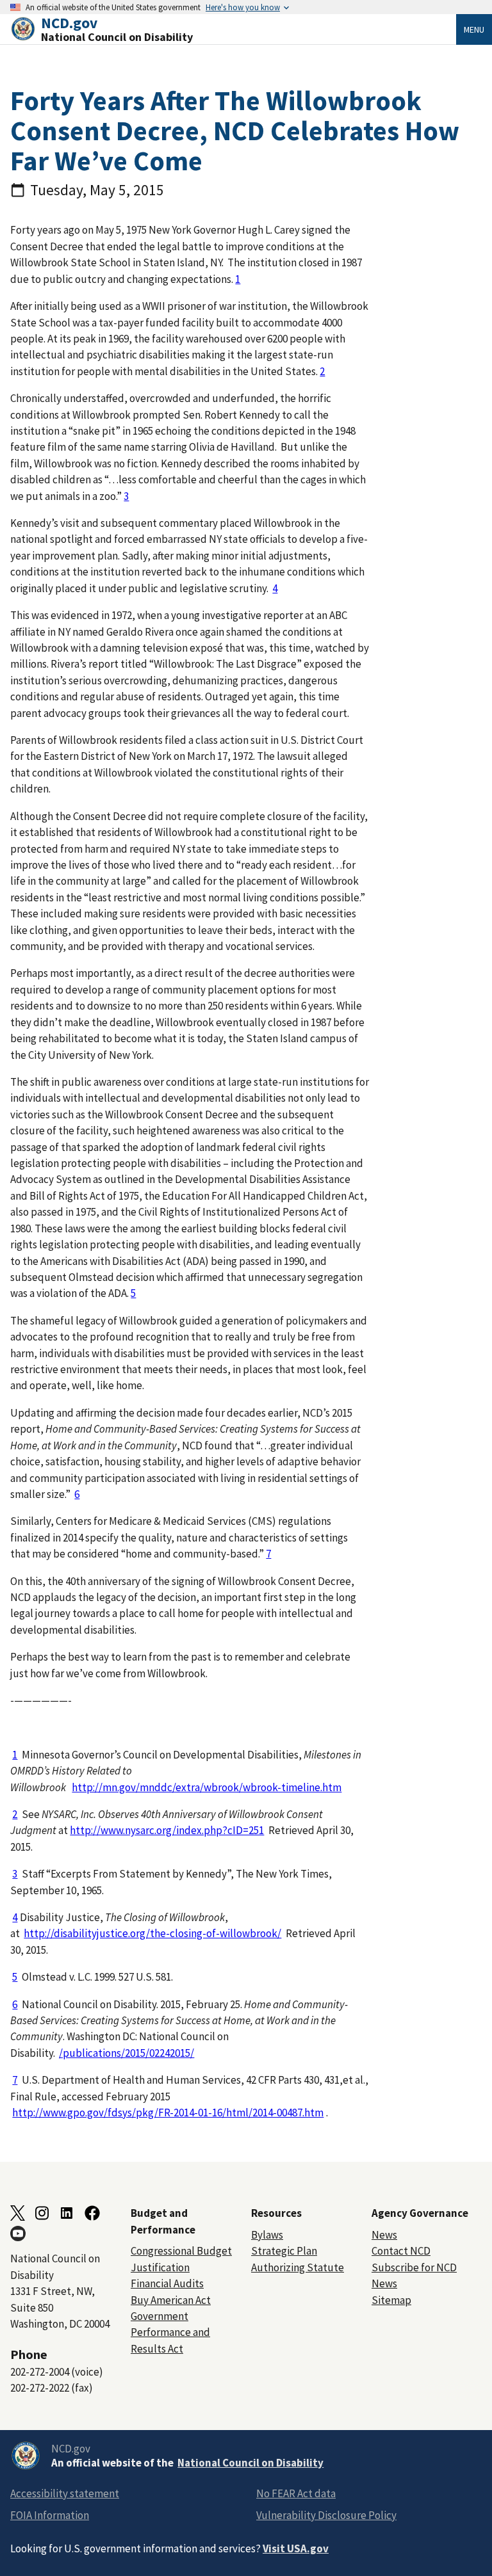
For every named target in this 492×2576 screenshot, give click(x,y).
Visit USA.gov (296, 2548)
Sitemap (391, 2300)
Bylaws (267, 2235)
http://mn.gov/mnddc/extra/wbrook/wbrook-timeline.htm (207, 1787)
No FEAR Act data (296, 2493)
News (384, 2235)
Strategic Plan (284, 2251)
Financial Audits (167, 2283)
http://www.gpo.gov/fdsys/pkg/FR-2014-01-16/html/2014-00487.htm (168, 2113)
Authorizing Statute (298, 2267)
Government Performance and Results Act (170, 2332)
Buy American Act (171, 2300)
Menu (474, 29)
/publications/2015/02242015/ (127, 2053)
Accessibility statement (65, 2493)
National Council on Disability (250, 2463)
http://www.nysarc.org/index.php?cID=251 (167, 1830)
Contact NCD (401, 2251)
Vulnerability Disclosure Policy (326, 2515)
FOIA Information (50, 2515)
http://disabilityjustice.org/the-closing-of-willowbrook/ (152, 1933)
